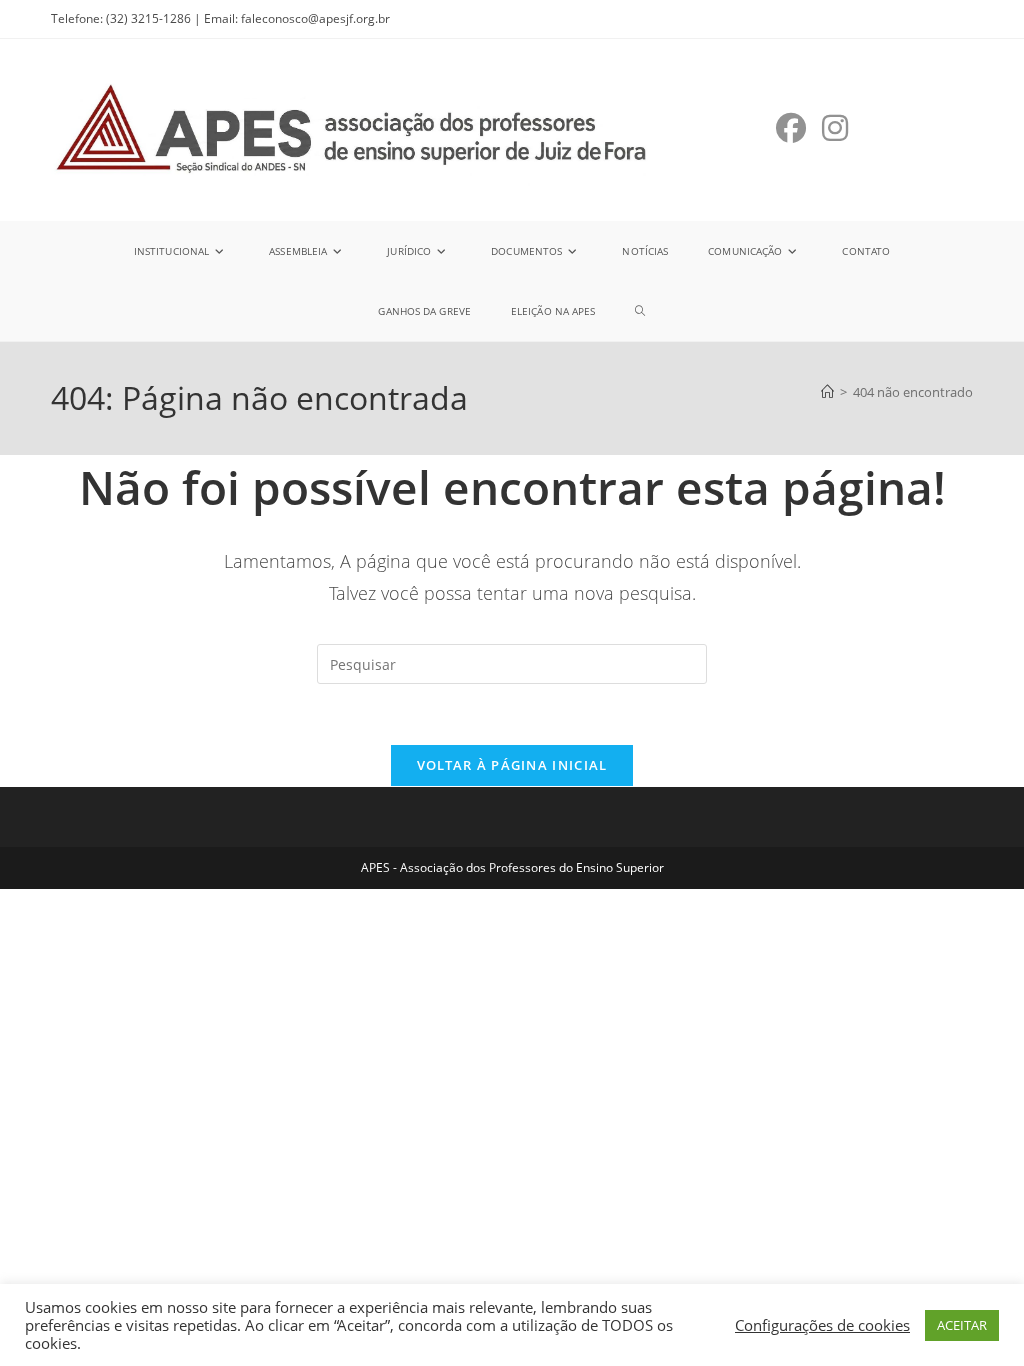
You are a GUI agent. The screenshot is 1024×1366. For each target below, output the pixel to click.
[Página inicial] (827, 392)
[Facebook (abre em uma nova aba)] (791, 128)
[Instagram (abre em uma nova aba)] (835, 128)
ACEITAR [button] (962, 1325)
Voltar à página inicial (512, 765)
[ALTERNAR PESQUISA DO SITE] (640, 311)
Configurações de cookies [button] (822, 1325)
